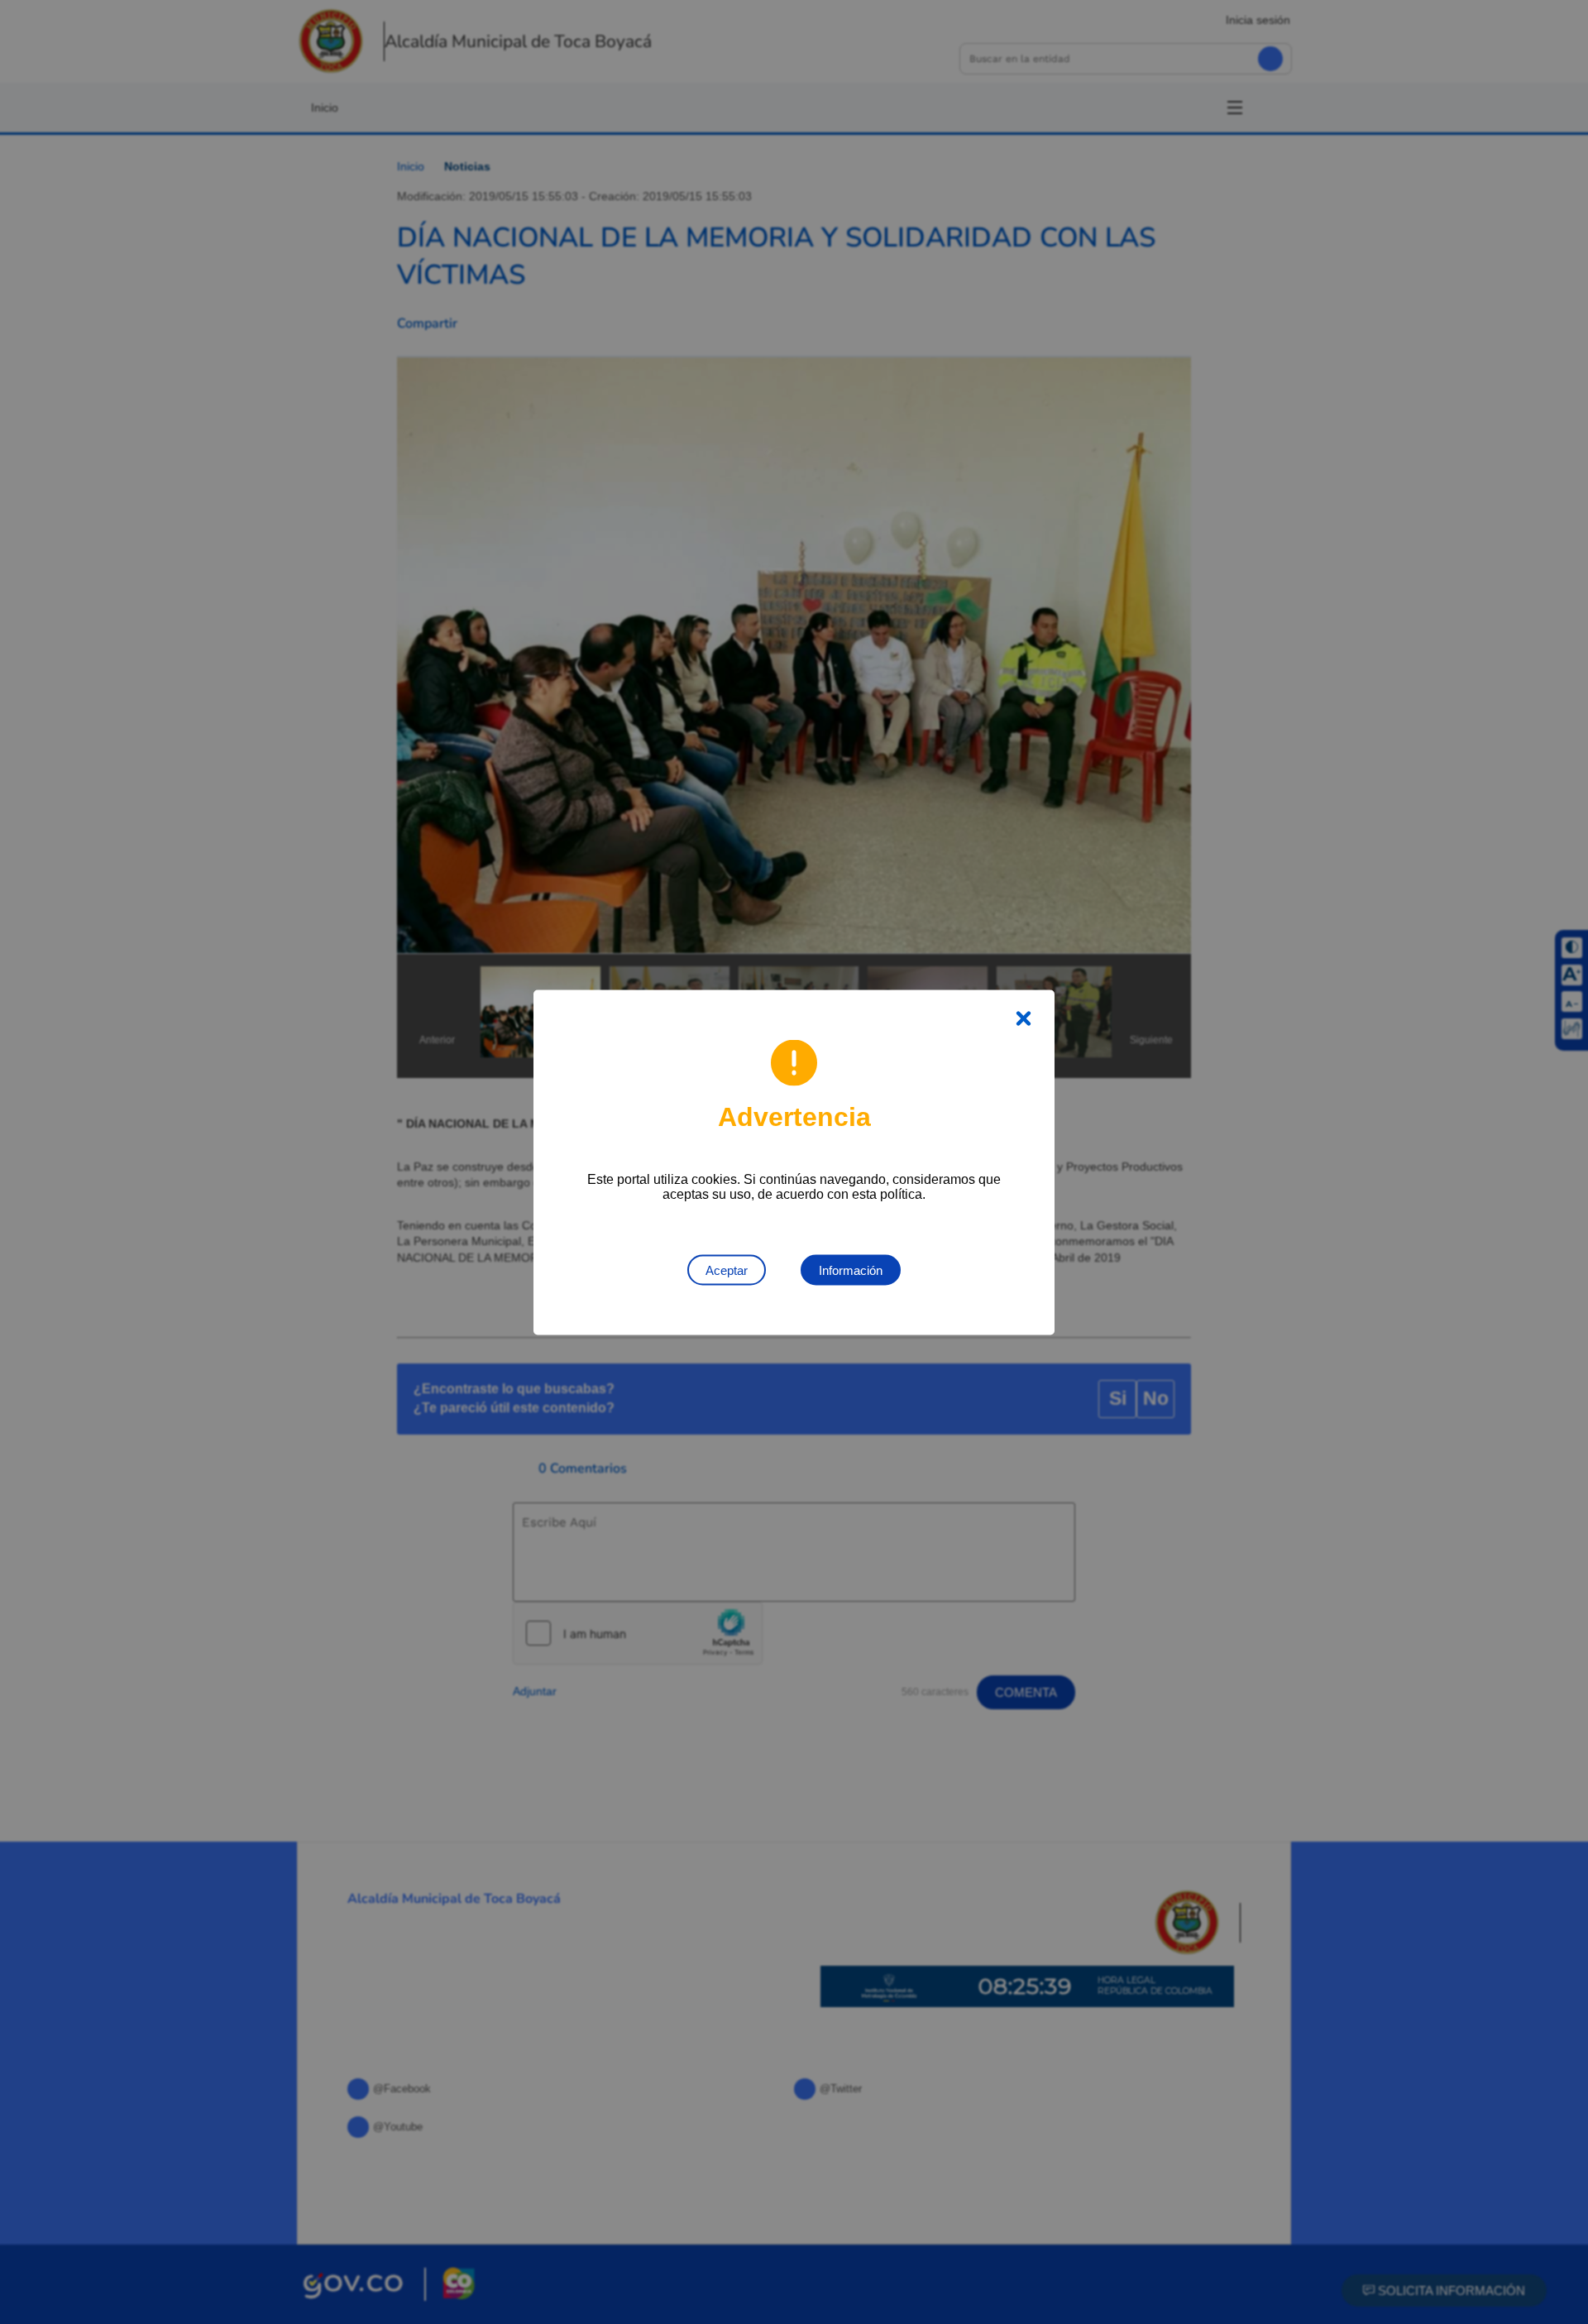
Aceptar (727, 1270)
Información (851, 1270)
